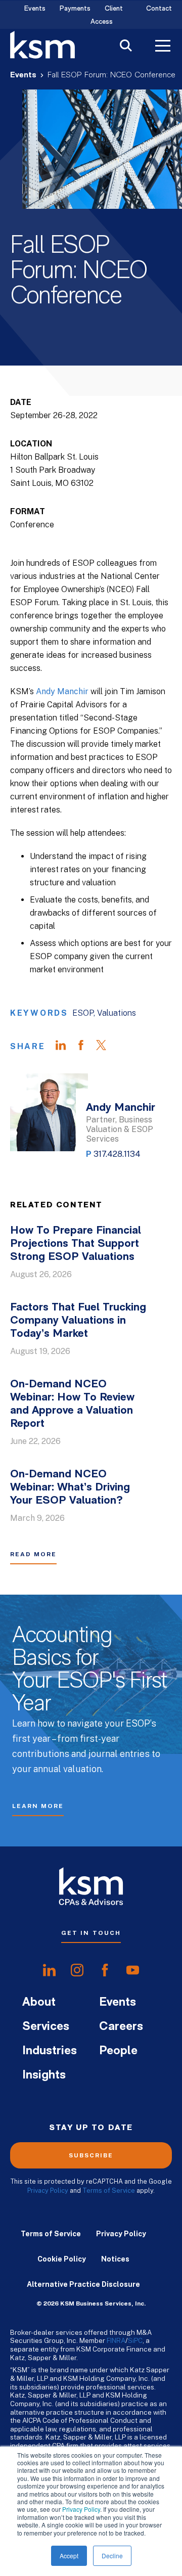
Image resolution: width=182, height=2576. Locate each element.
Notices (115, 2259)
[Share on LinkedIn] (66, 1047)
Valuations (117, 1013)
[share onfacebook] (105, 1970)
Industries (50, 2051)
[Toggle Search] (126, 47)
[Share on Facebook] (86, 1047)
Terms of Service (109, 2190)
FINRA (116, 2340)
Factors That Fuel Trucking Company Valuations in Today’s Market (78, 1321)
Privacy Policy (81, 2509)
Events (35, 9)
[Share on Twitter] (106, 1047)
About (39, 2003)
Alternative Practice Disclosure (83, 2284)
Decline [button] (112, 2556)
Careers (121, 2027)
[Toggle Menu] (163, 47)
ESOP (83, 1013)
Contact (159, 9)
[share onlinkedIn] (49, 1970)
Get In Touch (91, 1933)
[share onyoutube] (133, 1970)
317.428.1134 (117, 1154)
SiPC (135, 2340)
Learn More (38, 1806)
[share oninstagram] (77, 1970)
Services (46, 2027)
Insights (44, 2075)
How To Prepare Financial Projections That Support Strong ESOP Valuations (76, 1244)
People (118, 2051)
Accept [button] (69, 2556)
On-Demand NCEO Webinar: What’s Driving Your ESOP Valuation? (70, 1488)
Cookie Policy (62, 2259)
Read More (33, 1554)
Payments (75, 9)
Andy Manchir (62, 691)
